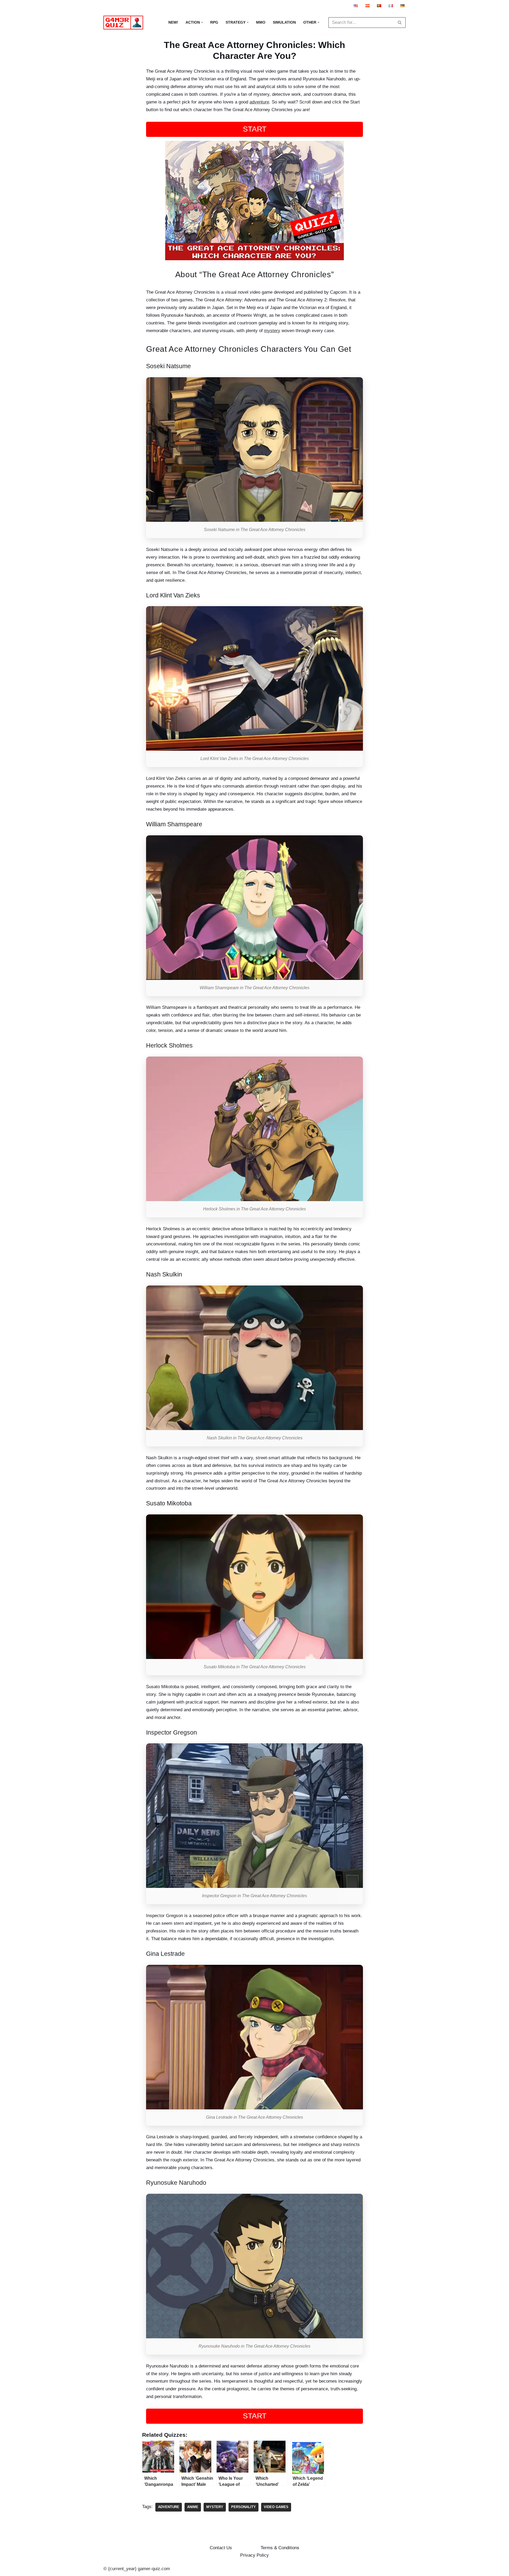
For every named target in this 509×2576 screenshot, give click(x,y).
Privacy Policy (254, 2555)
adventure (259, 102)
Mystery (215, 2507)
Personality (243, 2507)
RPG (214, 22)
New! (173, 22)
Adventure (169, 2507)
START (255, 129)
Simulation (284, 22)
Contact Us (221, 2548)
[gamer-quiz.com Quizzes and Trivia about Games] (125, 23)
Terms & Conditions (280, 2548)
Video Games (276, 2507)
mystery (272, 331)
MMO (261, 22)
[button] (202, 22)
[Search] (400, 23)
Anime (193, 2507)
